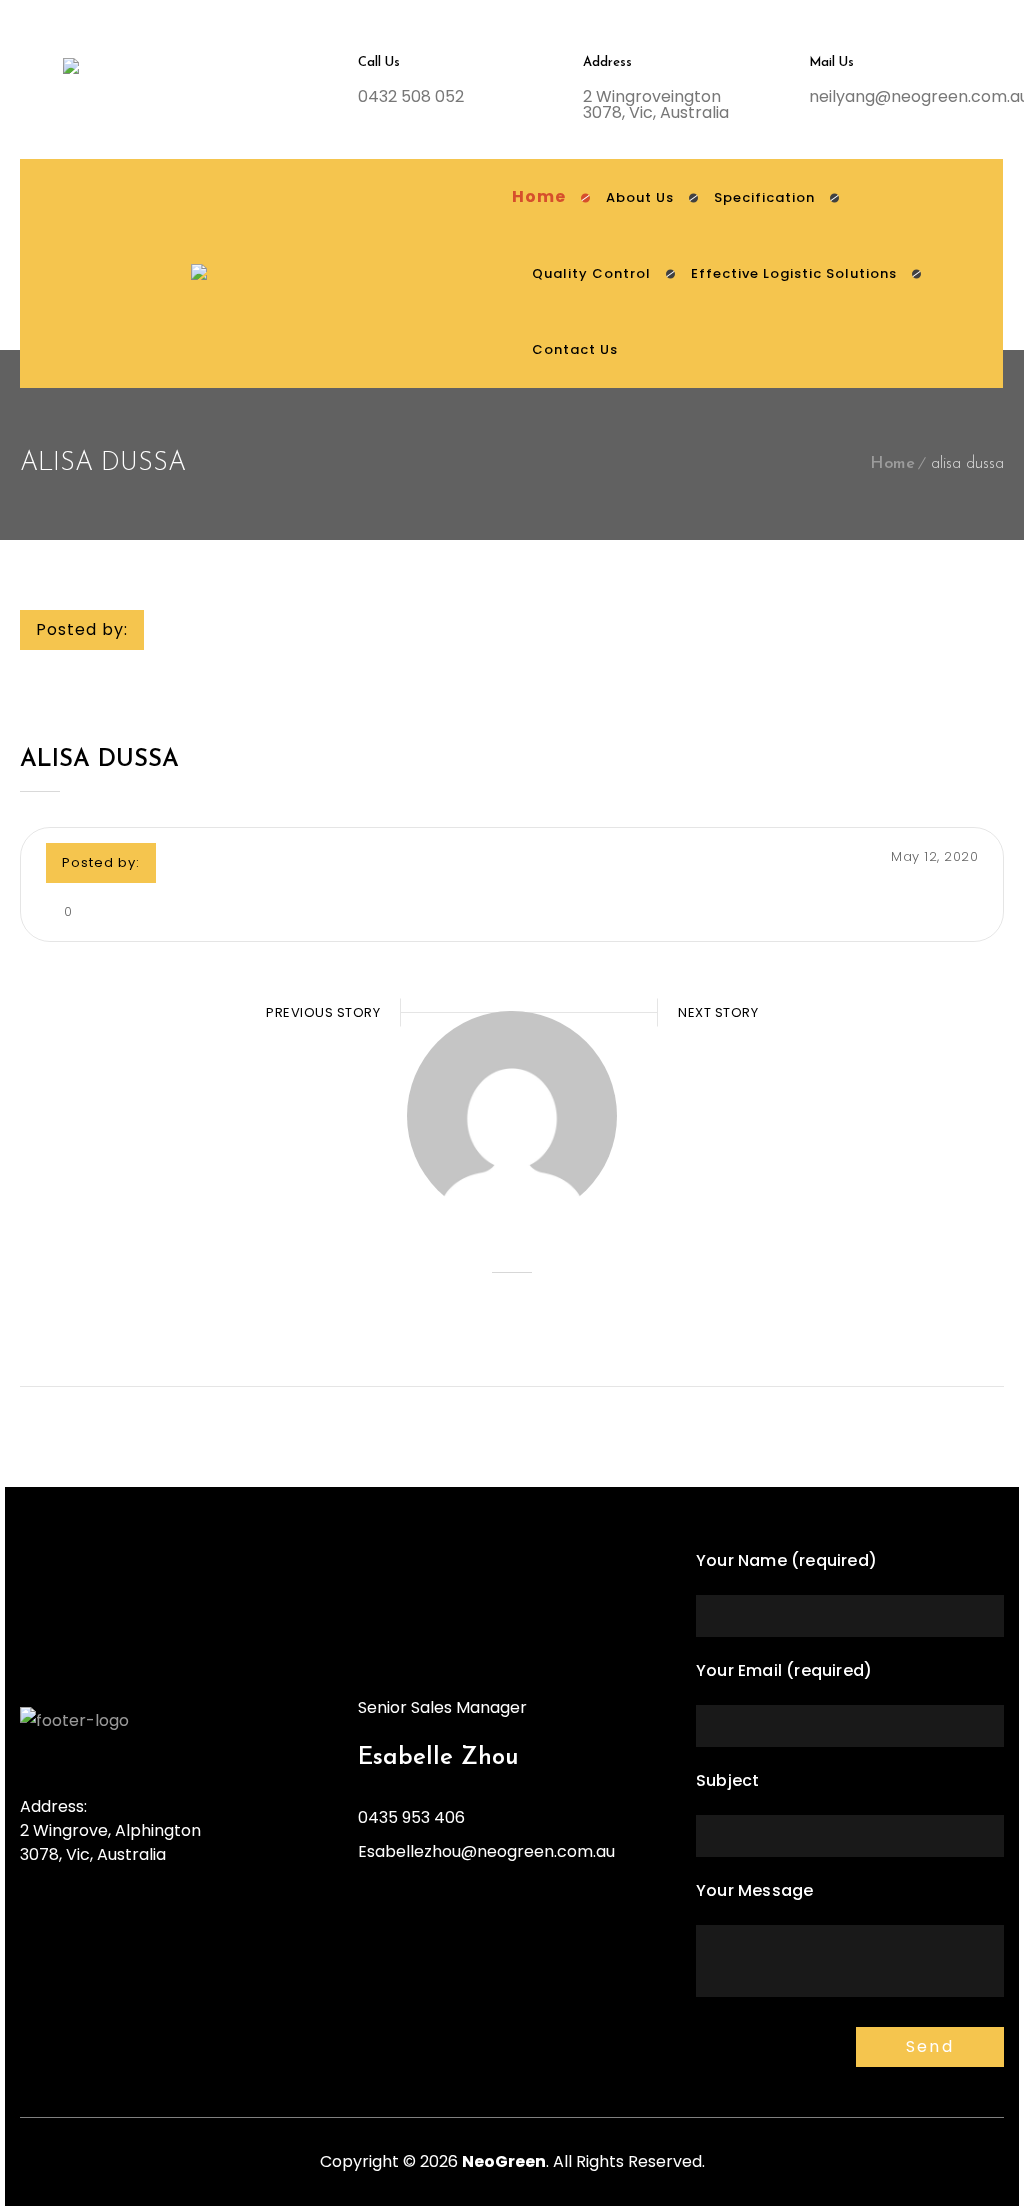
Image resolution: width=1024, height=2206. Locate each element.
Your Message (754, 1890)
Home (892, 464)
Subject (727, 1780)
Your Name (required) (786, 1560)
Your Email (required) (784, 1670)
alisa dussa (99, 760)
